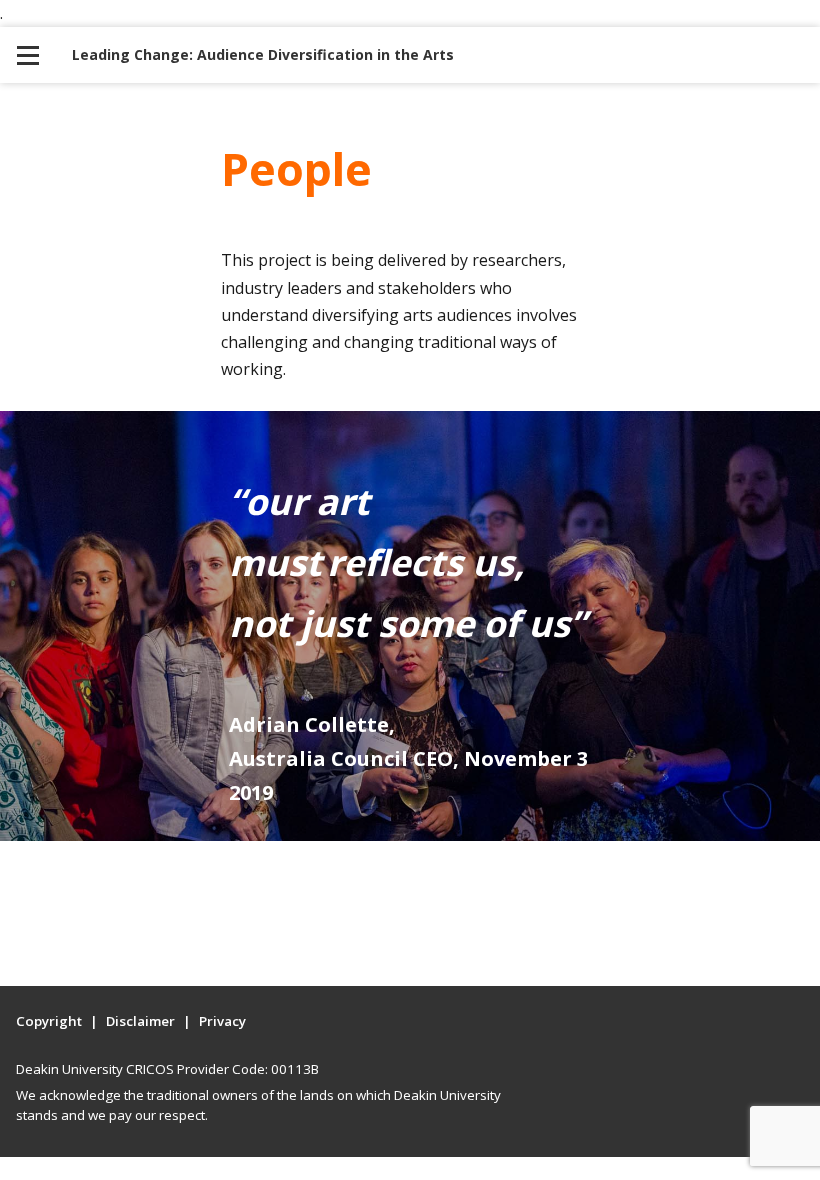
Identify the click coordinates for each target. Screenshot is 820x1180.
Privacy (222, 1021)
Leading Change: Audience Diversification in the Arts (263, 54)
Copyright (49, 1021)
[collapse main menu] (28, 55)
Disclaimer (140, 1021)
